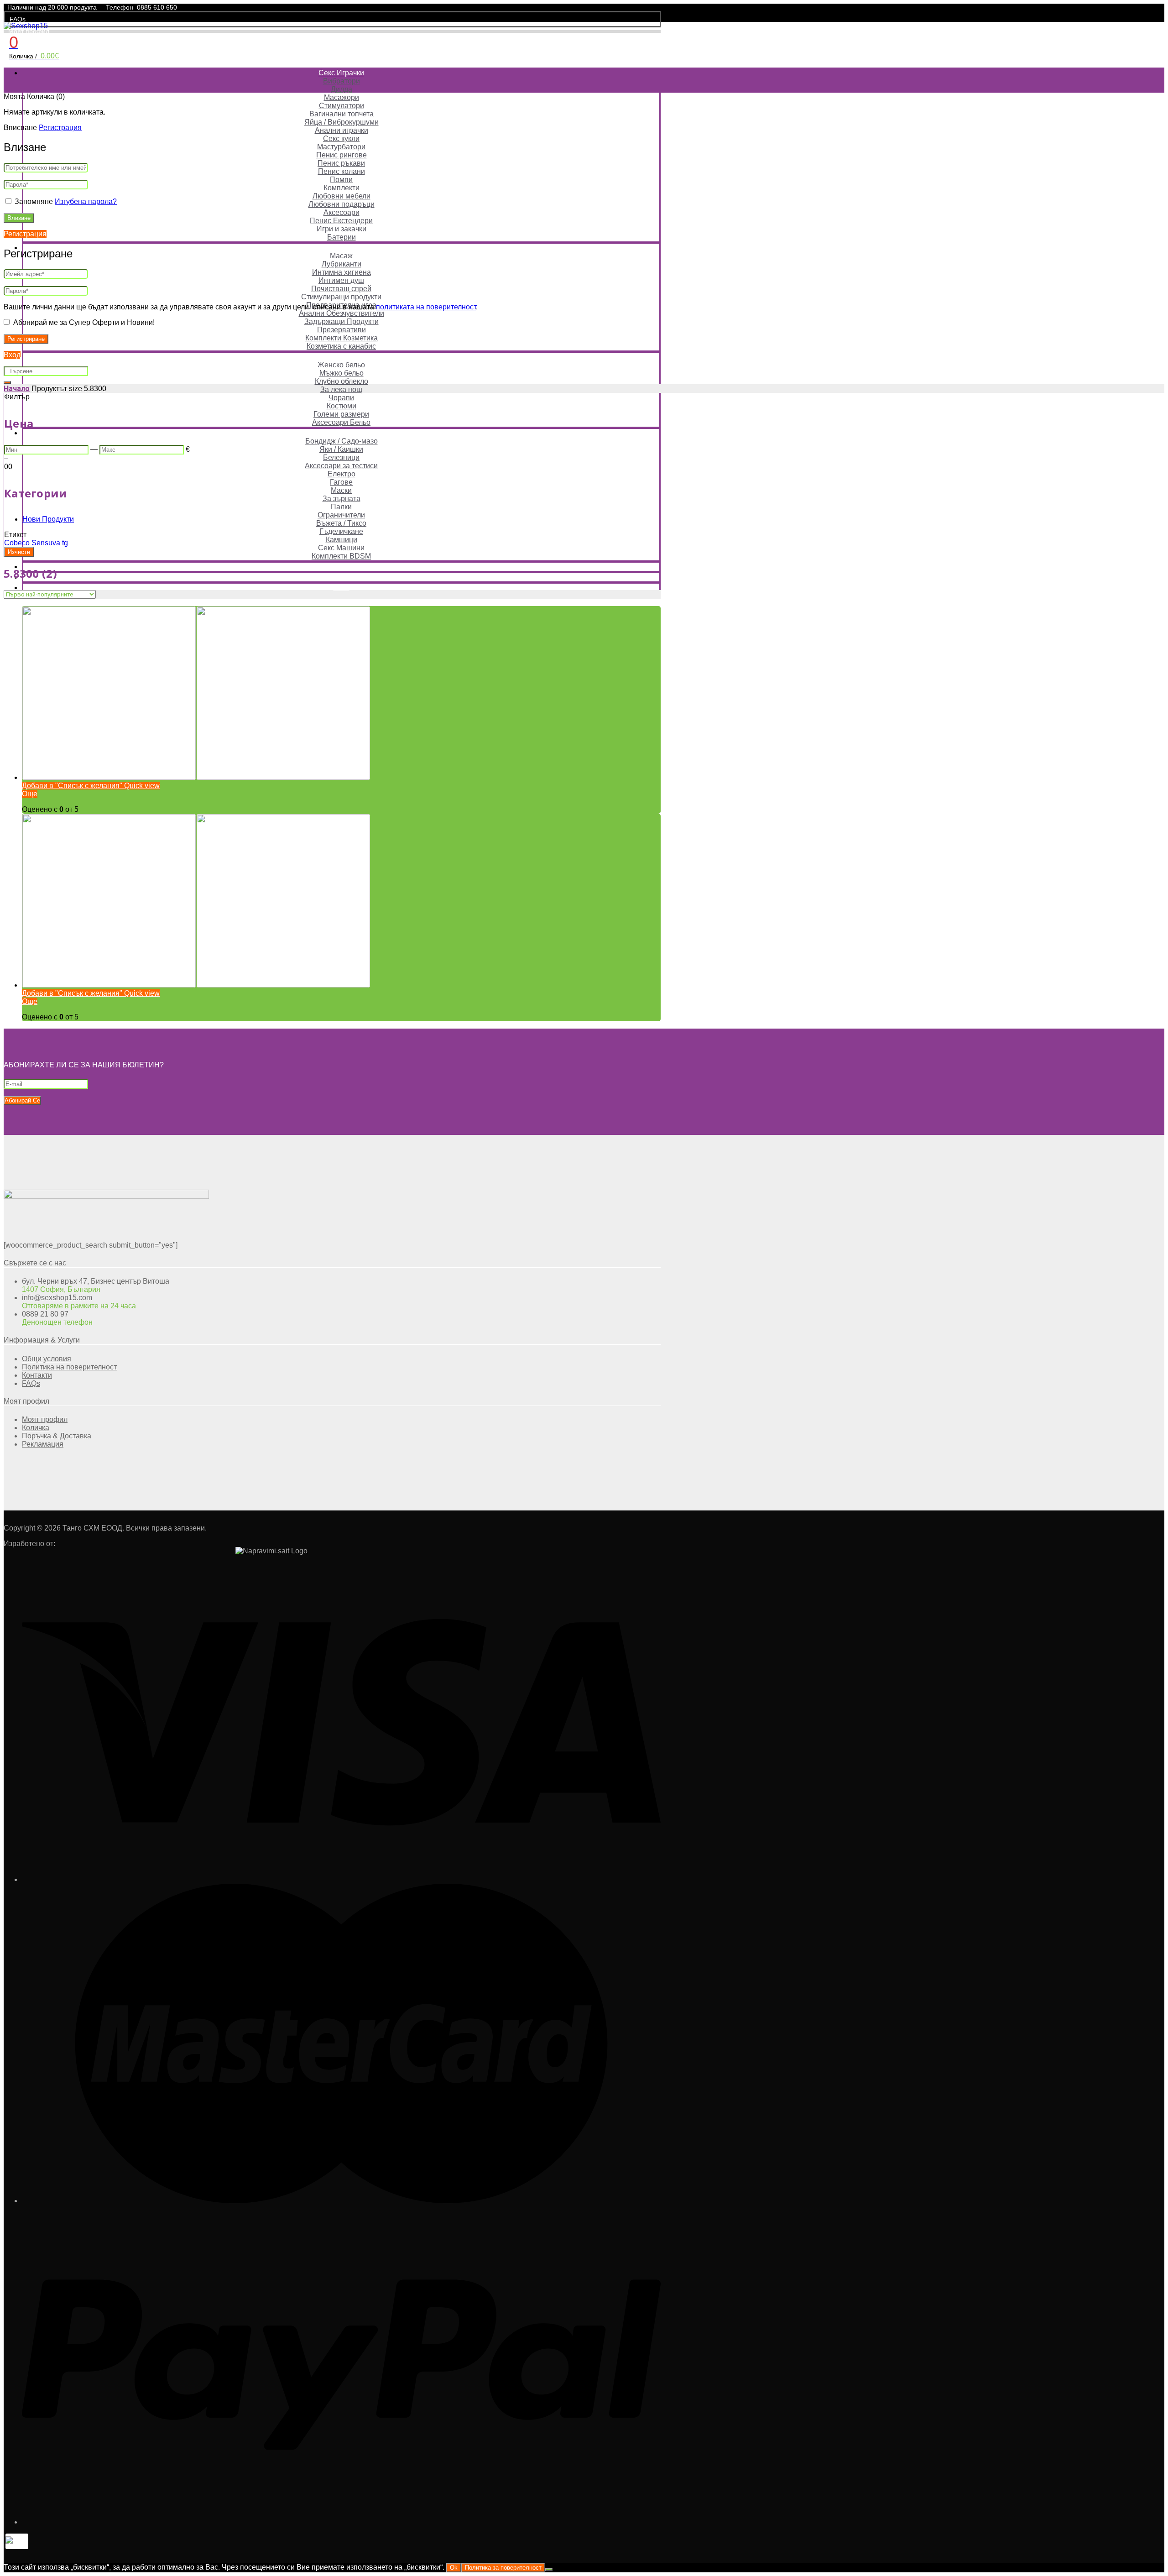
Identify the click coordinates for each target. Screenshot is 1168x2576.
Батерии (342, 237)
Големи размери (341, 414)
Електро (342, 474)
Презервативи (342, 330)
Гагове (341, 482)
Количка (36, 1428)
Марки (342, 577)
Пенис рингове (342, 155)
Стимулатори (342, 106)
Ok (454, 2568)
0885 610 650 (157, 7)
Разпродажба (341, 567)
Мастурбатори (341, 147)
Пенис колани (342, 171)
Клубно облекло (342, 381)
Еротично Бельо (341, 357)
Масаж (341, 256)
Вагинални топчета (342, 114)
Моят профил (29, 31)
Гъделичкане (341, 531)
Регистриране (26, 339)
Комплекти (342, 188)
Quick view (141, 786)
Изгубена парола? (86, 201)
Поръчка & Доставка (57, 1436)
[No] (549, 2570)
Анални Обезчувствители (342, 313)
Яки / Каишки (341, 449)
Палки (341, 507)
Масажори (342, 97)
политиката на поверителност (426, 307)
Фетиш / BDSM (341, 433)
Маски (341, 490)
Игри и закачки (342, 229)
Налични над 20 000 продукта (52, 7)
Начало (17, 389)
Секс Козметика (341, 248)
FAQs (18, 19)
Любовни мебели (342, 196)
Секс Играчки (341, 73)
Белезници (341, 457)
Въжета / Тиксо (341, 523)
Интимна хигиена (342, 272)
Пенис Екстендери (341, 221)
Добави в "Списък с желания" (72, 786)
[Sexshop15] (26, 26)
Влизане (19, 218)
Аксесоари (342, 212)
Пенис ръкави (341, 163)
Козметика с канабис (341, 346)
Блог (342, 588)
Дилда (342, 89)
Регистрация (60, 128)
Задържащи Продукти (342, 321)
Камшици (342, 540)
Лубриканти (342, 264)
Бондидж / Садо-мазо (342, 441)
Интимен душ (341, 280)
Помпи (341, 180)
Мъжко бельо (342, 373)
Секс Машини (341, 548)
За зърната (342, 499)
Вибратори (342, 81)
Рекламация (43, 1444)
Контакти (37, 1375)
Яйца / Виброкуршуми (342, 122)
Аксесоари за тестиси (341, 466)
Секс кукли (341, 138)
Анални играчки (342, 130)
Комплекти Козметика (342, 338)
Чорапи (341, 398)
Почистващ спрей (341, 289)
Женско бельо (341, 365)
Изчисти (19, 552)
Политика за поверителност (503, 2568)
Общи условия (47, 1359)
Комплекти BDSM (341, 556)
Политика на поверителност (69, 1367)
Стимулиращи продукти (341, 297)
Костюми (342, 406)
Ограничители (341, 515)
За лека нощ (341, 389)
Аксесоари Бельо (341, 422)
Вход (12, 355)
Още (30, 794)
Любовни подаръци (342, 204)
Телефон (120, 7)
